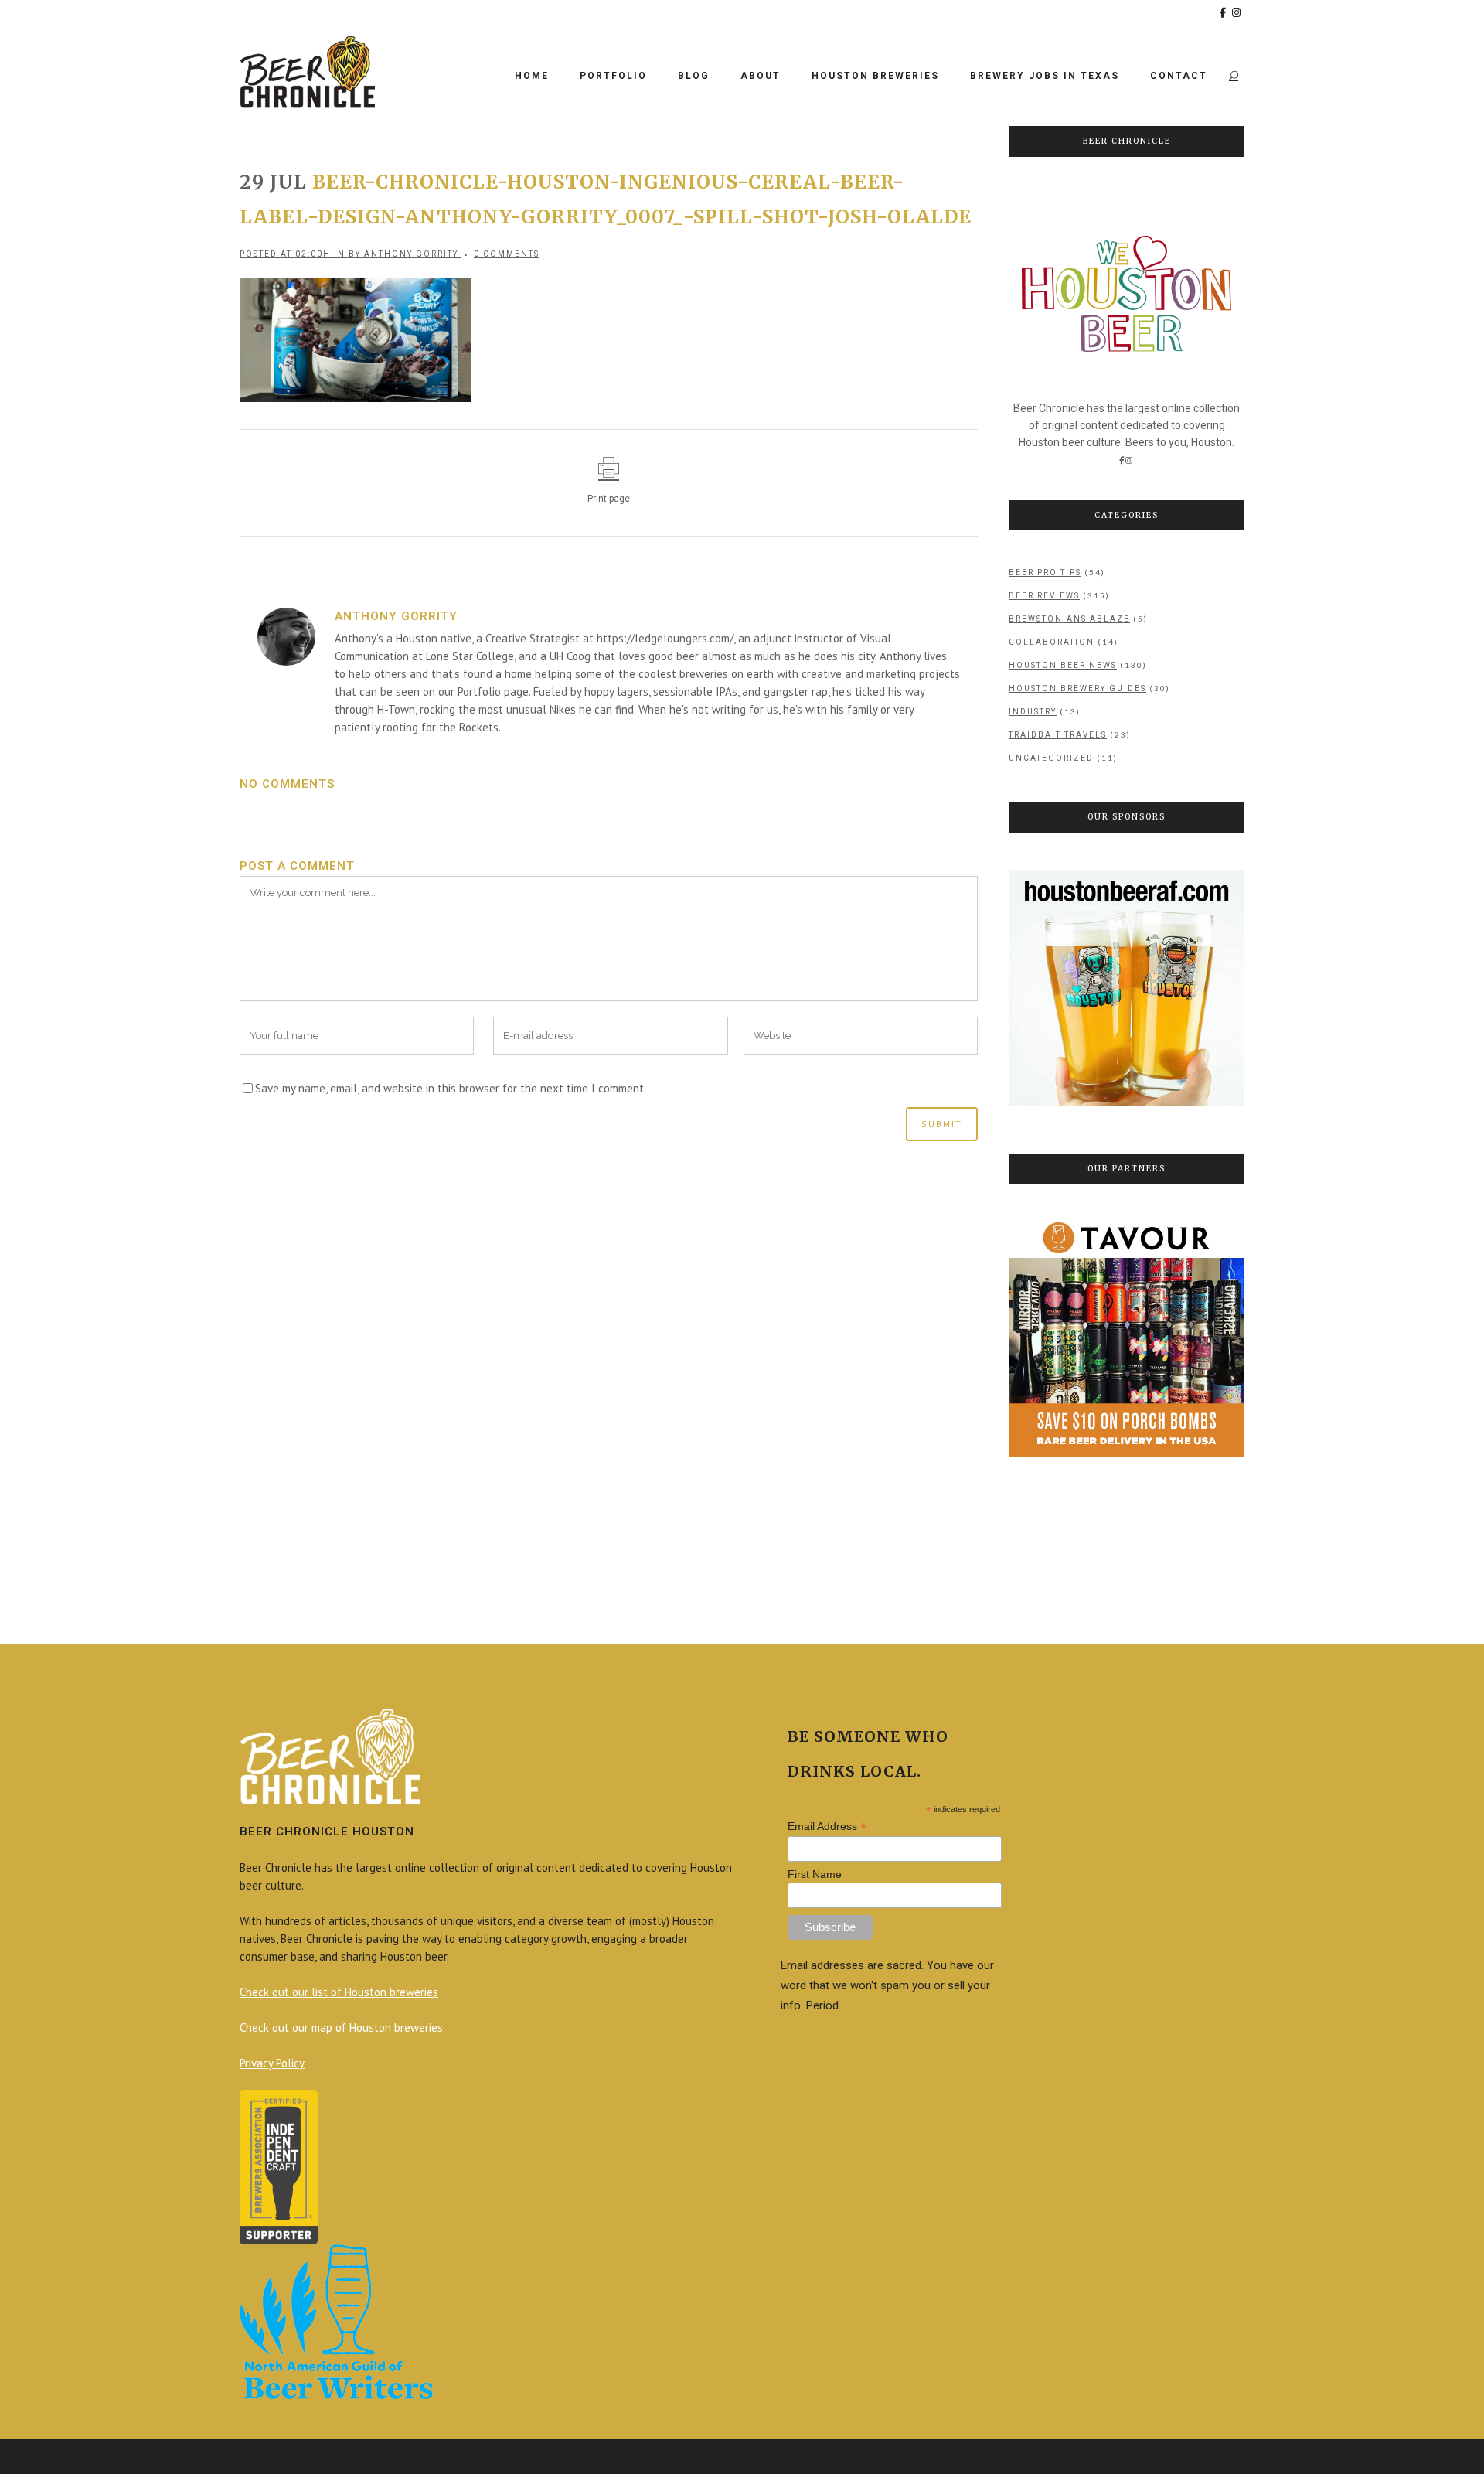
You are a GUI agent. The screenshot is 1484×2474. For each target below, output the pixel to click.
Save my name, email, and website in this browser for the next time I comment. (451, 1088)
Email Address (827, 1827)
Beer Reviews (1044, 596)
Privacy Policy (272, 2063)
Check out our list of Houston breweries (339, 1992)
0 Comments (507, 254)
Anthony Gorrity (411, 254)
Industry (1033, 712)
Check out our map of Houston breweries (341, 2028)
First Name (815, 1874)
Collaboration (1052, 642)
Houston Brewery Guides (1077, 688)
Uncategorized (1051, 758)
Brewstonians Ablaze (1069, 619)
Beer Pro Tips (1045, 572)
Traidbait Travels (1058, 735)
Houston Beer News (1063, 665)
